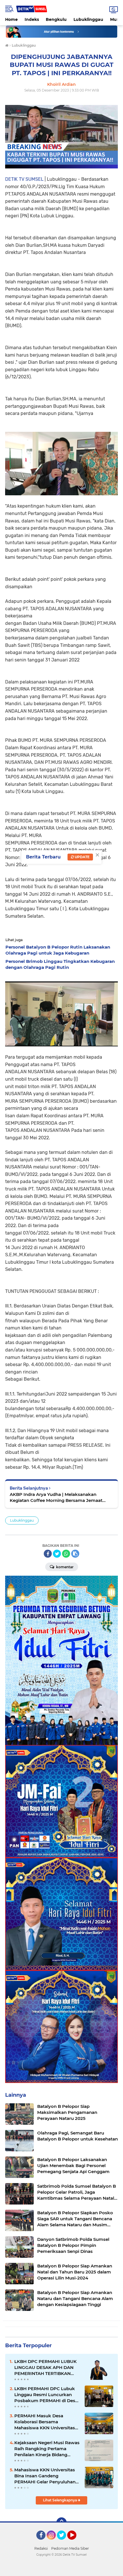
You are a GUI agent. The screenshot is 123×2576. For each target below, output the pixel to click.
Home (11, 19)
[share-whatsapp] (66, 1554)
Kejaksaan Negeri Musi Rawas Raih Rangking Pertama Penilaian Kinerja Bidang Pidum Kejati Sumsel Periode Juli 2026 (47, 2449)
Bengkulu (56, 19)
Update (82, 857)
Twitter (64, 2542)
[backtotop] (61, 2523)
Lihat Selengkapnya (60, 2500)
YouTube (76, 2542)
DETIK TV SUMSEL (24, 179)
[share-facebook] (48, 1554)
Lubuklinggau (88, 19)
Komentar (64, 1567)
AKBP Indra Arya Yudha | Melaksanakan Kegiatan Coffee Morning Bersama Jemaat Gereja (56, 1497)
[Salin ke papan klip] (75, 1554)
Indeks (32, 19)
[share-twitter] (57, 1554)
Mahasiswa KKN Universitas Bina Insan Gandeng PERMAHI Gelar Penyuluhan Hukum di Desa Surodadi (45, 2476)
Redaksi (41, 2548)
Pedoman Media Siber (70, 2548)
